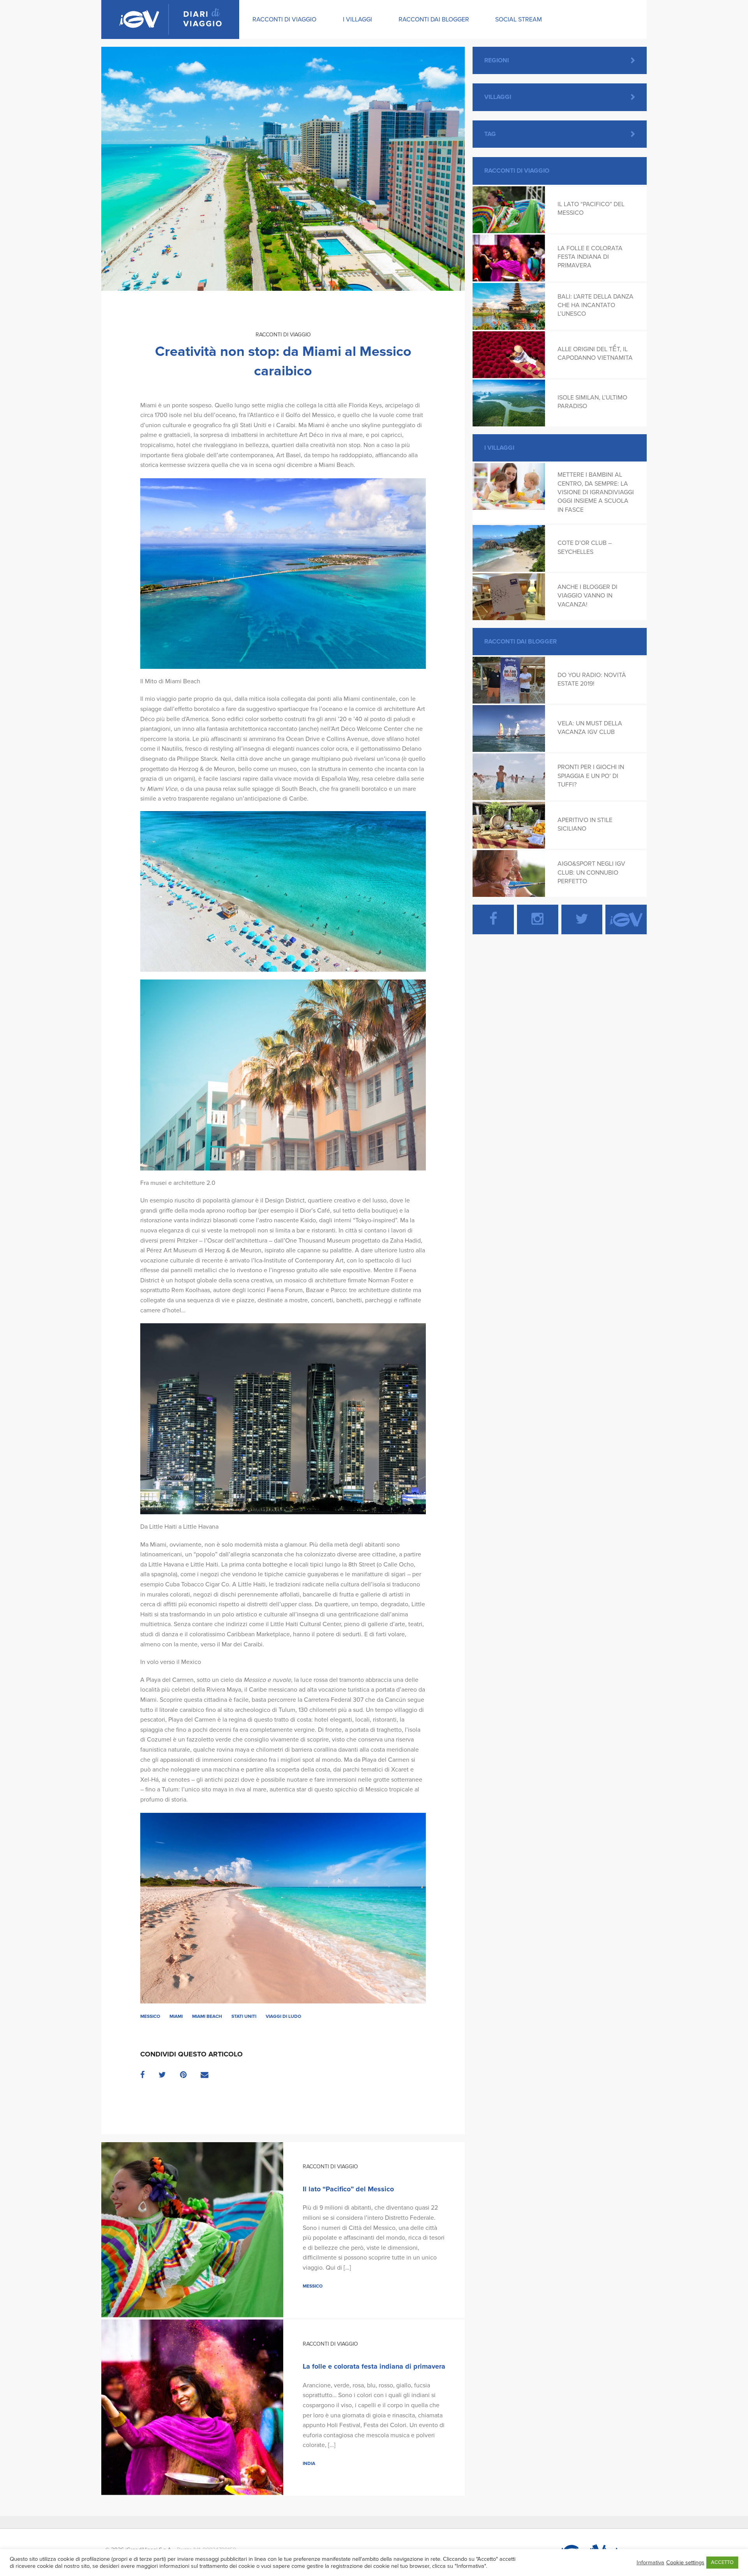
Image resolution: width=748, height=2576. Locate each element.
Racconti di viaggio (284, 19)
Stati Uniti (244, 2016)
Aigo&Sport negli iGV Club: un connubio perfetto (591, 873)
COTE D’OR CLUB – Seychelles (585, 547)
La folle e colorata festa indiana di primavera (374, 2366)
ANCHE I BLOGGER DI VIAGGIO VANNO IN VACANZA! (587, 596)
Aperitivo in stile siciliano (585, 824)
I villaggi (357, 19)
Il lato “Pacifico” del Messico (348, 2189)
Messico (150, 2016)
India (309, 2463)
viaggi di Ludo (283, 2016)
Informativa (650, 2563)
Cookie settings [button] (685, 2563)
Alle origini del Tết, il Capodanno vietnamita (595, 354)
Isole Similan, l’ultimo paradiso (592, 402)
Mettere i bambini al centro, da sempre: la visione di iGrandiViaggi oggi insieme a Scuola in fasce (596, 492)
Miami (176, 2016)
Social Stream (519, 19)
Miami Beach (207, 2016)
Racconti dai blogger (434, 19)
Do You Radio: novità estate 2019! (592, 679)
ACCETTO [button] (722, 2562)
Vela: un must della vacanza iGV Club (590, 728)
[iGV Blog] (170, 19)
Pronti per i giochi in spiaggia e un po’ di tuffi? (591, 776)
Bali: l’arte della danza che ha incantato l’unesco (595, 305)
